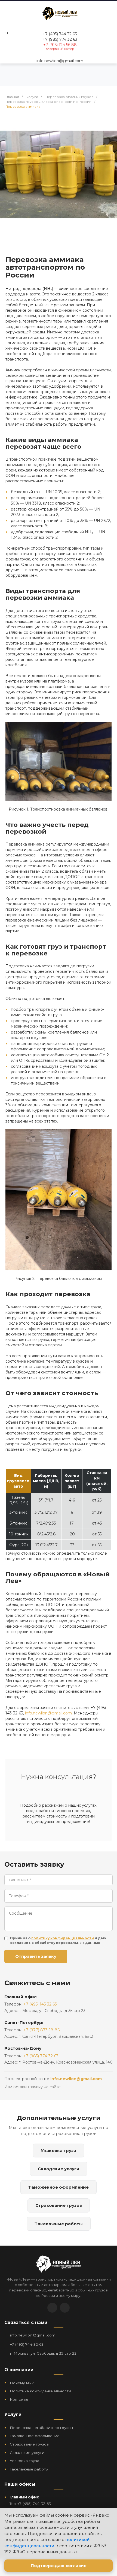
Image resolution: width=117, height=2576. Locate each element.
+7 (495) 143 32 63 (40, 2004)
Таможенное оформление (59, 2187)
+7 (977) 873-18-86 (41, 2030)
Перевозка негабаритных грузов (41, 2428)
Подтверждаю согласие (59, 2566)
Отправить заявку (36, 1956)
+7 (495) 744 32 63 (60, 34)
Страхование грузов (59, 2205)
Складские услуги (59, 2169)
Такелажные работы (59, 2224)
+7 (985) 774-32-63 (41, 2056)
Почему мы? (22, 2383)
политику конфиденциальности (63, 1938)
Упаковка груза (59, 2151)
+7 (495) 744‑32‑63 (27, 2344)
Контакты (19, 2399)
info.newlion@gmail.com (60, 61)
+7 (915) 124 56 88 (60, 45)
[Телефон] (65, 2308)
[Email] (52, 2308)
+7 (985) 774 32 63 (60, 39)
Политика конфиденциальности (40, 2391)
